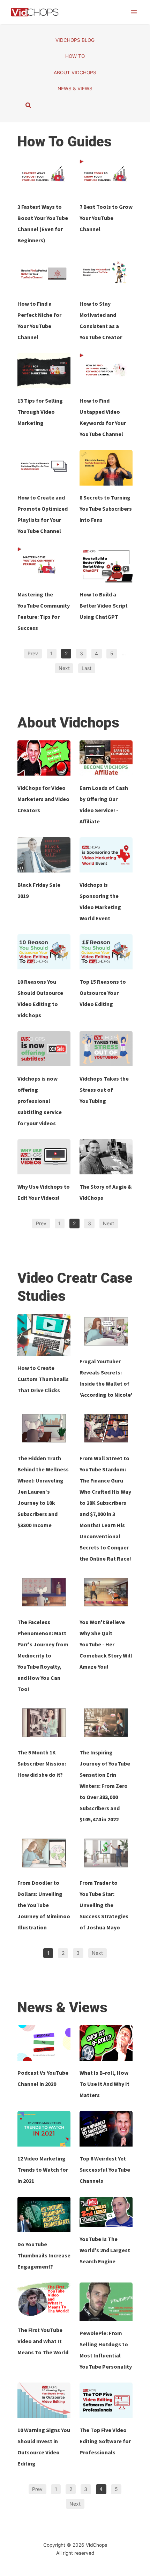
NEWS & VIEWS (75, 89)
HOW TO (75, 56)
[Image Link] (44, 177)
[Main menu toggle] (134, 12)
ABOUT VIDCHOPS (75, 73)
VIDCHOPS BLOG (75, 40)
